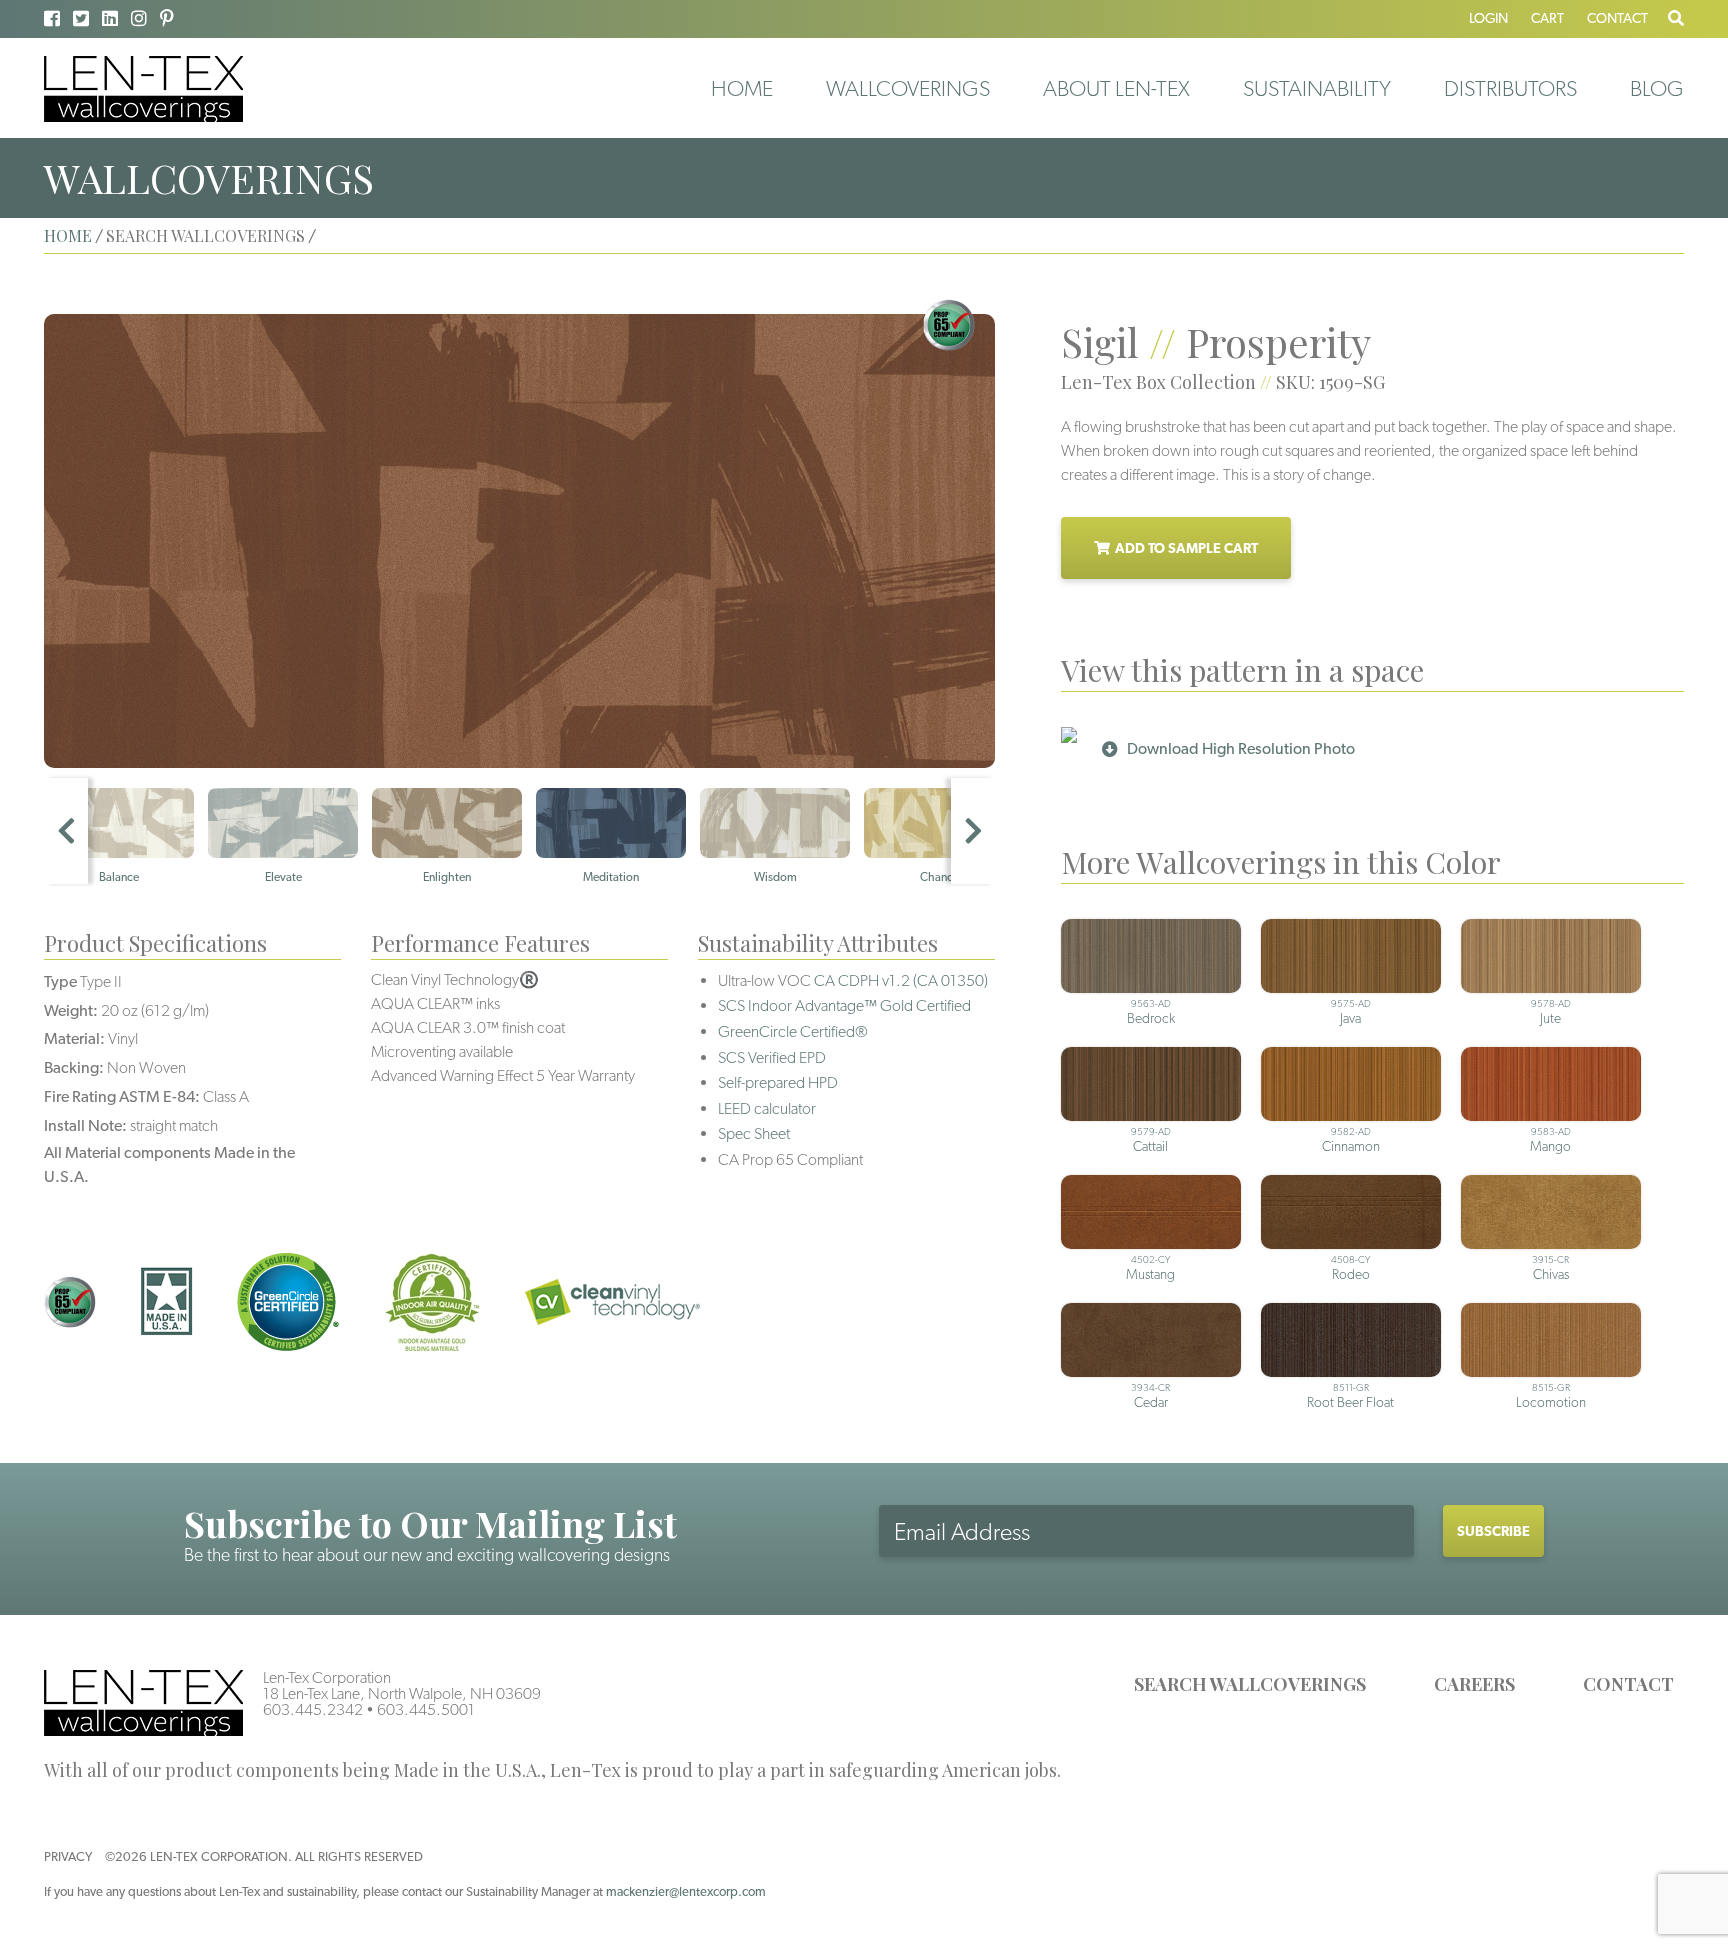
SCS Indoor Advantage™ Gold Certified (844, 1005)
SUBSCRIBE (1493, 1531)
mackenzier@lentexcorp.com (686, 1891)
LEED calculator (767, 1108)
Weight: (71, 1010)
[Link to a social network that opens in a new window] (52, 18)
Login (1488, 18)
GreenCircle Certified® (793, 1031)
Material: (74, 1038)
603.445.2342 (313, 1709)
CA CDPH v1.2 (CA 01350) (901, 980)
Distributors (1510, 88)
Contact (1617, 18)
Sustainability (1317, 88)
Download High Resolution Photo (1241, 748)
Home (742, 88)
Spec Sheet (754, 1133)
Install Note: (85, 1125)
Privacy (68, 1856)
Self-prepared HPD (778, 1082)
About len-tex (1116, 88)
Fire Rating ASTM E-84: (122, 1096)
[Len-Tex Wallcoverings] (143, 87)
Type (60, 981)
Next (973, 831)
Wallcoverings (908, 88)
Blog (1657, 88)
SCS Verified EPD (772, 1057)
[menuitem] (742, 88)
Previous (66, 831)
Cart (1547, 18)
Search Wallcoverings (1250, 1684)
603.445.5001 (426, 1709)
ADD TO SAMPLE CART (1186, 548)
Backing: (74, 1067)
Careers (1474, 1684)
